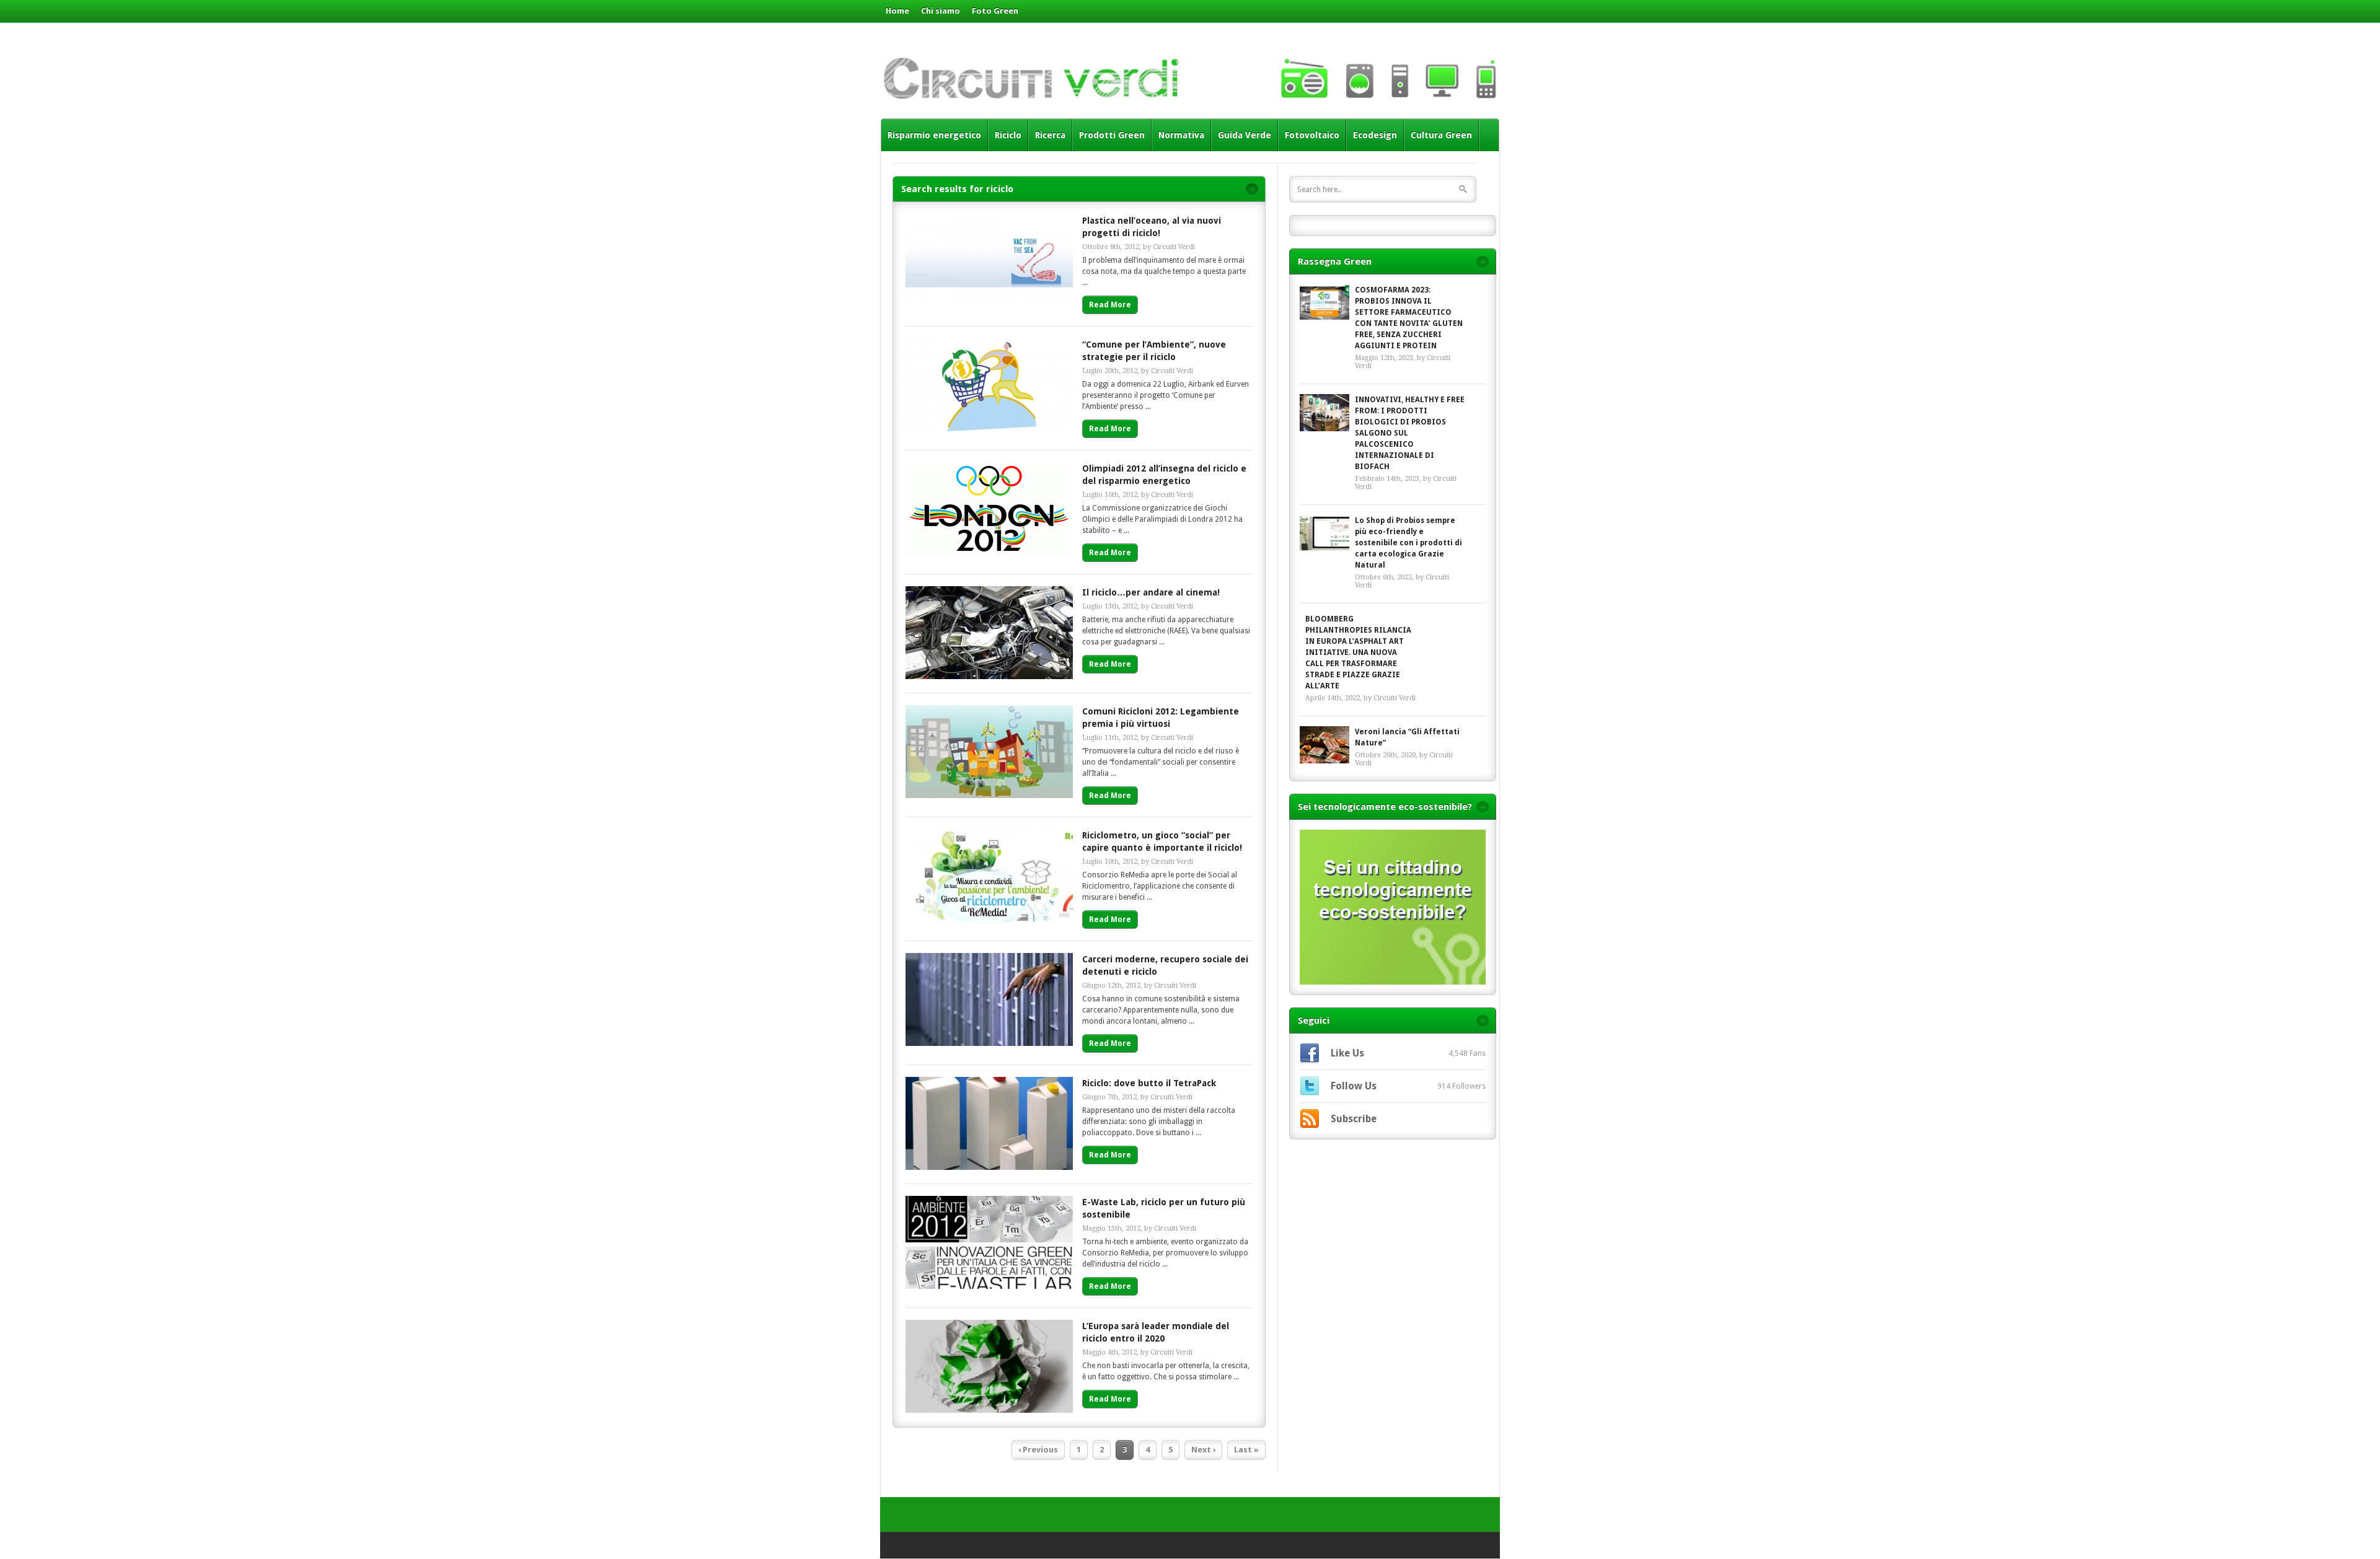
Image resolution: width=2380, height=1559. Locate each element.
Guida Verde (1245, 135)
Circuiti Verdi (1174, 247)
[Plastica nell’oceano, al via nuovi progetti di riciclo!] (989, 305)
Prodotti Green (1112, 135)
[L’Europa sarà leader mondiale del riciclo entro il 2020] (989, 1410)
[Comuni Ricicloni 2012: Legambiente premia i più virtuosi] (989, 795)
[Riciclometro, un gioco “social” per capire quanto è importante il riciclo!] (989, 919)
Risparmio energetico (934, 135)
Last (1246, 1450)
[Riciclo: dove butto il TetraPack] (989, 1167)
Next (1203, 1450)
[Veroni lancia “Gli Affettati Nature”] (1324, 745)
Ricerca (1050, 135)
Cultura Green (1441, 135)
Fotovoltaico (1312, 135)
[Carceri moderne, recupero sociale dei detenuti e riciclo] (989, 1043)
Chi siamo (941, 11)
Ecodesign (1375, 135)
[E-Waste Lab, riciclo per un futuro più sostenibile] (989, 1286)
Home (897, 11)
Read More (1110, 305)
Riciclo (1008, 135)
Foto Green (995, 11)
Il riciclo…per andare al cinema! (1151, 592)
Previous (1038, 1450)
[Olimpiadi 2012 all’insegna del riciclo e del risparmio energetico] (989, 552)
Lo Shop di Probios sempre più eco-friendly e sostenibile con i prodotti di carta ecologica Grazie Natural (1408, 543)
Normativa (1181, 135)
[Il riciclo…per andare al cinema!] (989, 676)
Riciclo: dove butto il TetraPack (1149, 1083)
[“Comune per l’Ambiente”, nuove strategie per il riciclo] (989, 428)
